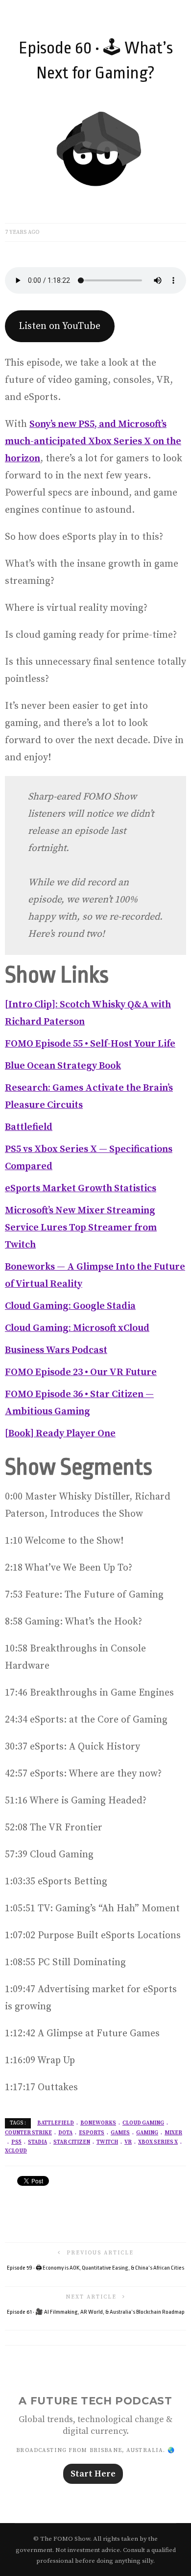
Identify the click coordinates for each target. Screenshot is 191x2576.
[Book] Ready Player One (60, 1434)
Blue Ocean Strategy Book (63, 1066)
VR (128, 2142)
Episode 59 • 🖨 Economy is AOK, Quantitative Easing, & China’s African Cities (95, 2268)
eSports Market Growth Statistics (81, 1188)
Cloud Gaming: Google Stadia (70, 1306)
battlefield (56, 2123)
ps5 (16, 2142)
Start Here (93, 2474)
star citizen (72, 2142)
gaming (147, 2133)
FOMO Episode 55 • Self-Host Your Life (90, 1044)
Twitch (107, 2142)
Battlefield (29, 1127)
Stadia (37, 2142)
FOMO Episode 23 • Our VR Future (81, 1372)
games (120, 2133)
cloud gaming (143, 2123)
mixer (173, 2133)
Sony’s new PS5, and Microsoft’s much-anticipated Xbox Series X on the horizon (93, 441)
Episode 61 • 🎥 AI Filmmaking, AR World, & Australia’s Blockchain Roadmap (96, 2312)
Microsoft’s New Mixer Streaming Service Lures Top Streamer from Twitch (81, 1228)
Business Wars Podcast (56, 1350)
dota (65, 2133)
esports (92, 2133)
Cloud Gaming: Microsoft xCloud (77, 1328)
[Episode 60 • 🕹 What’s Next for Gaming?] (95, 152)
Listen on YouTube (60, 326)
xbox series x (158, 2142)
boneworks (98, 2123)
